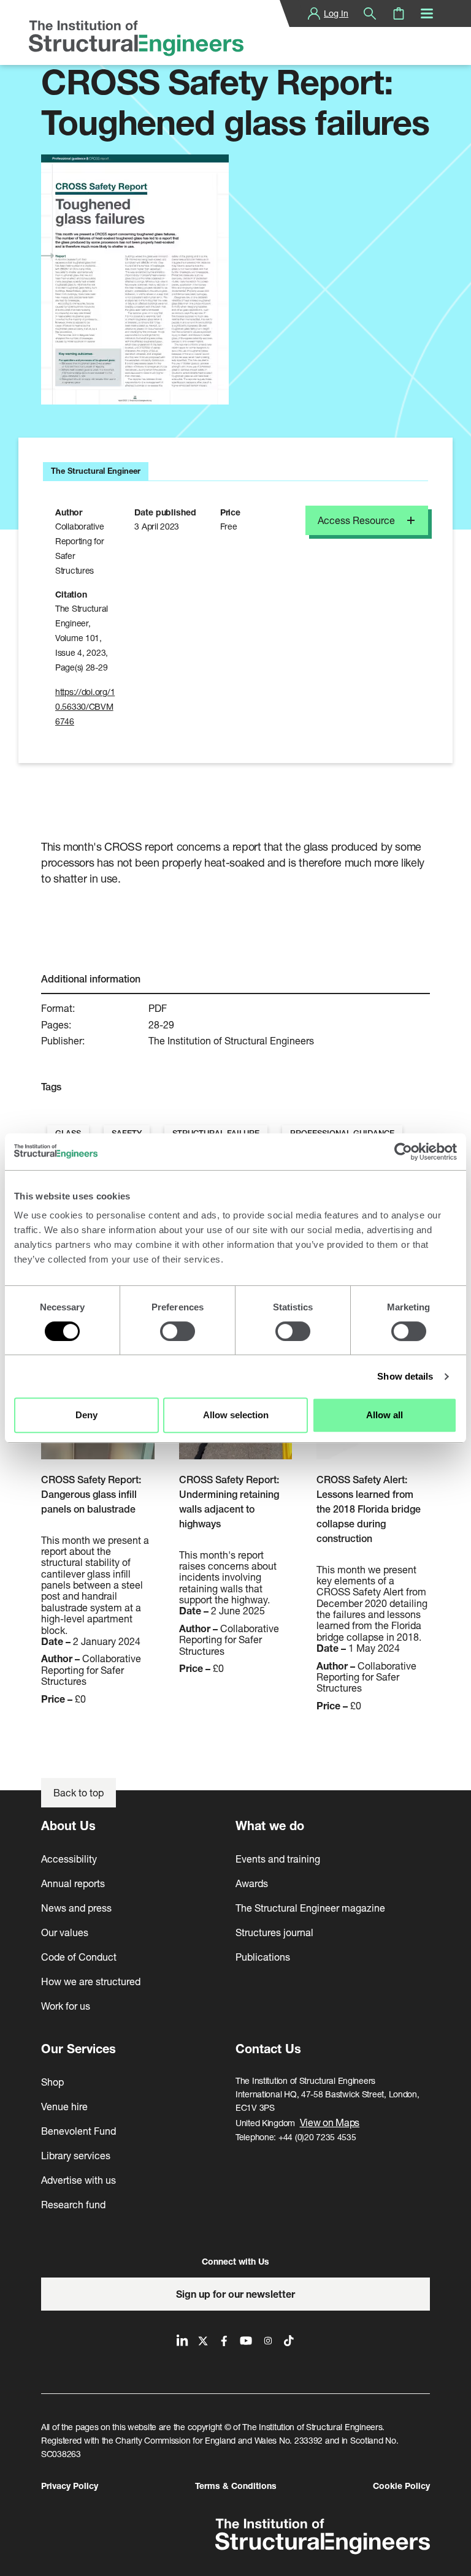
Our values (65, 1932)
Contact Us (268, 2049)
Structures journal (274, 1932)
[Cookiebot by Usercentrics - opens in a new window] (403, 1152)
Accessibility (69, 1859)
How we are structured (91, 1981)
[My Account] (314, 13)
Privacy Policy (70, 2486)
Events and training (278, 1859)
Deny (86, 1415)
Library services (76, 2155)
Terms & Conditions (236, 2486)
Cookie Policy (401, 2486)
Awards (252, 1883)
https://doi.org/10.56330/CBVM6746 (85, 706)
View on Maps (330, 2122)
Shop (52, 2082)
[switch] (178, 1331)
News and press (76, 1908)
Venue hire (64, 2106)
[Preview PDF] (135, 279)
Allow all (385, 1415)
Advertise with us (78, 2180)
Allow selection (236, 1415)
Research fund (73, 2204)
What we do (270, 1826)
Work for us (66, 2006)
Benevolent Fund (78, 2131)
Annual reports (73, 1883)
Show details (405, 1376)
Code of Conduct (79, 1957)
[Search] (370, 13)
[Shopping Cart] (399, 13)
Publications (263, 1957)
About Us (68, 1826)
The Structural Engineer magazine (310, 1908)
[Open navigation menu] (427, 13)
